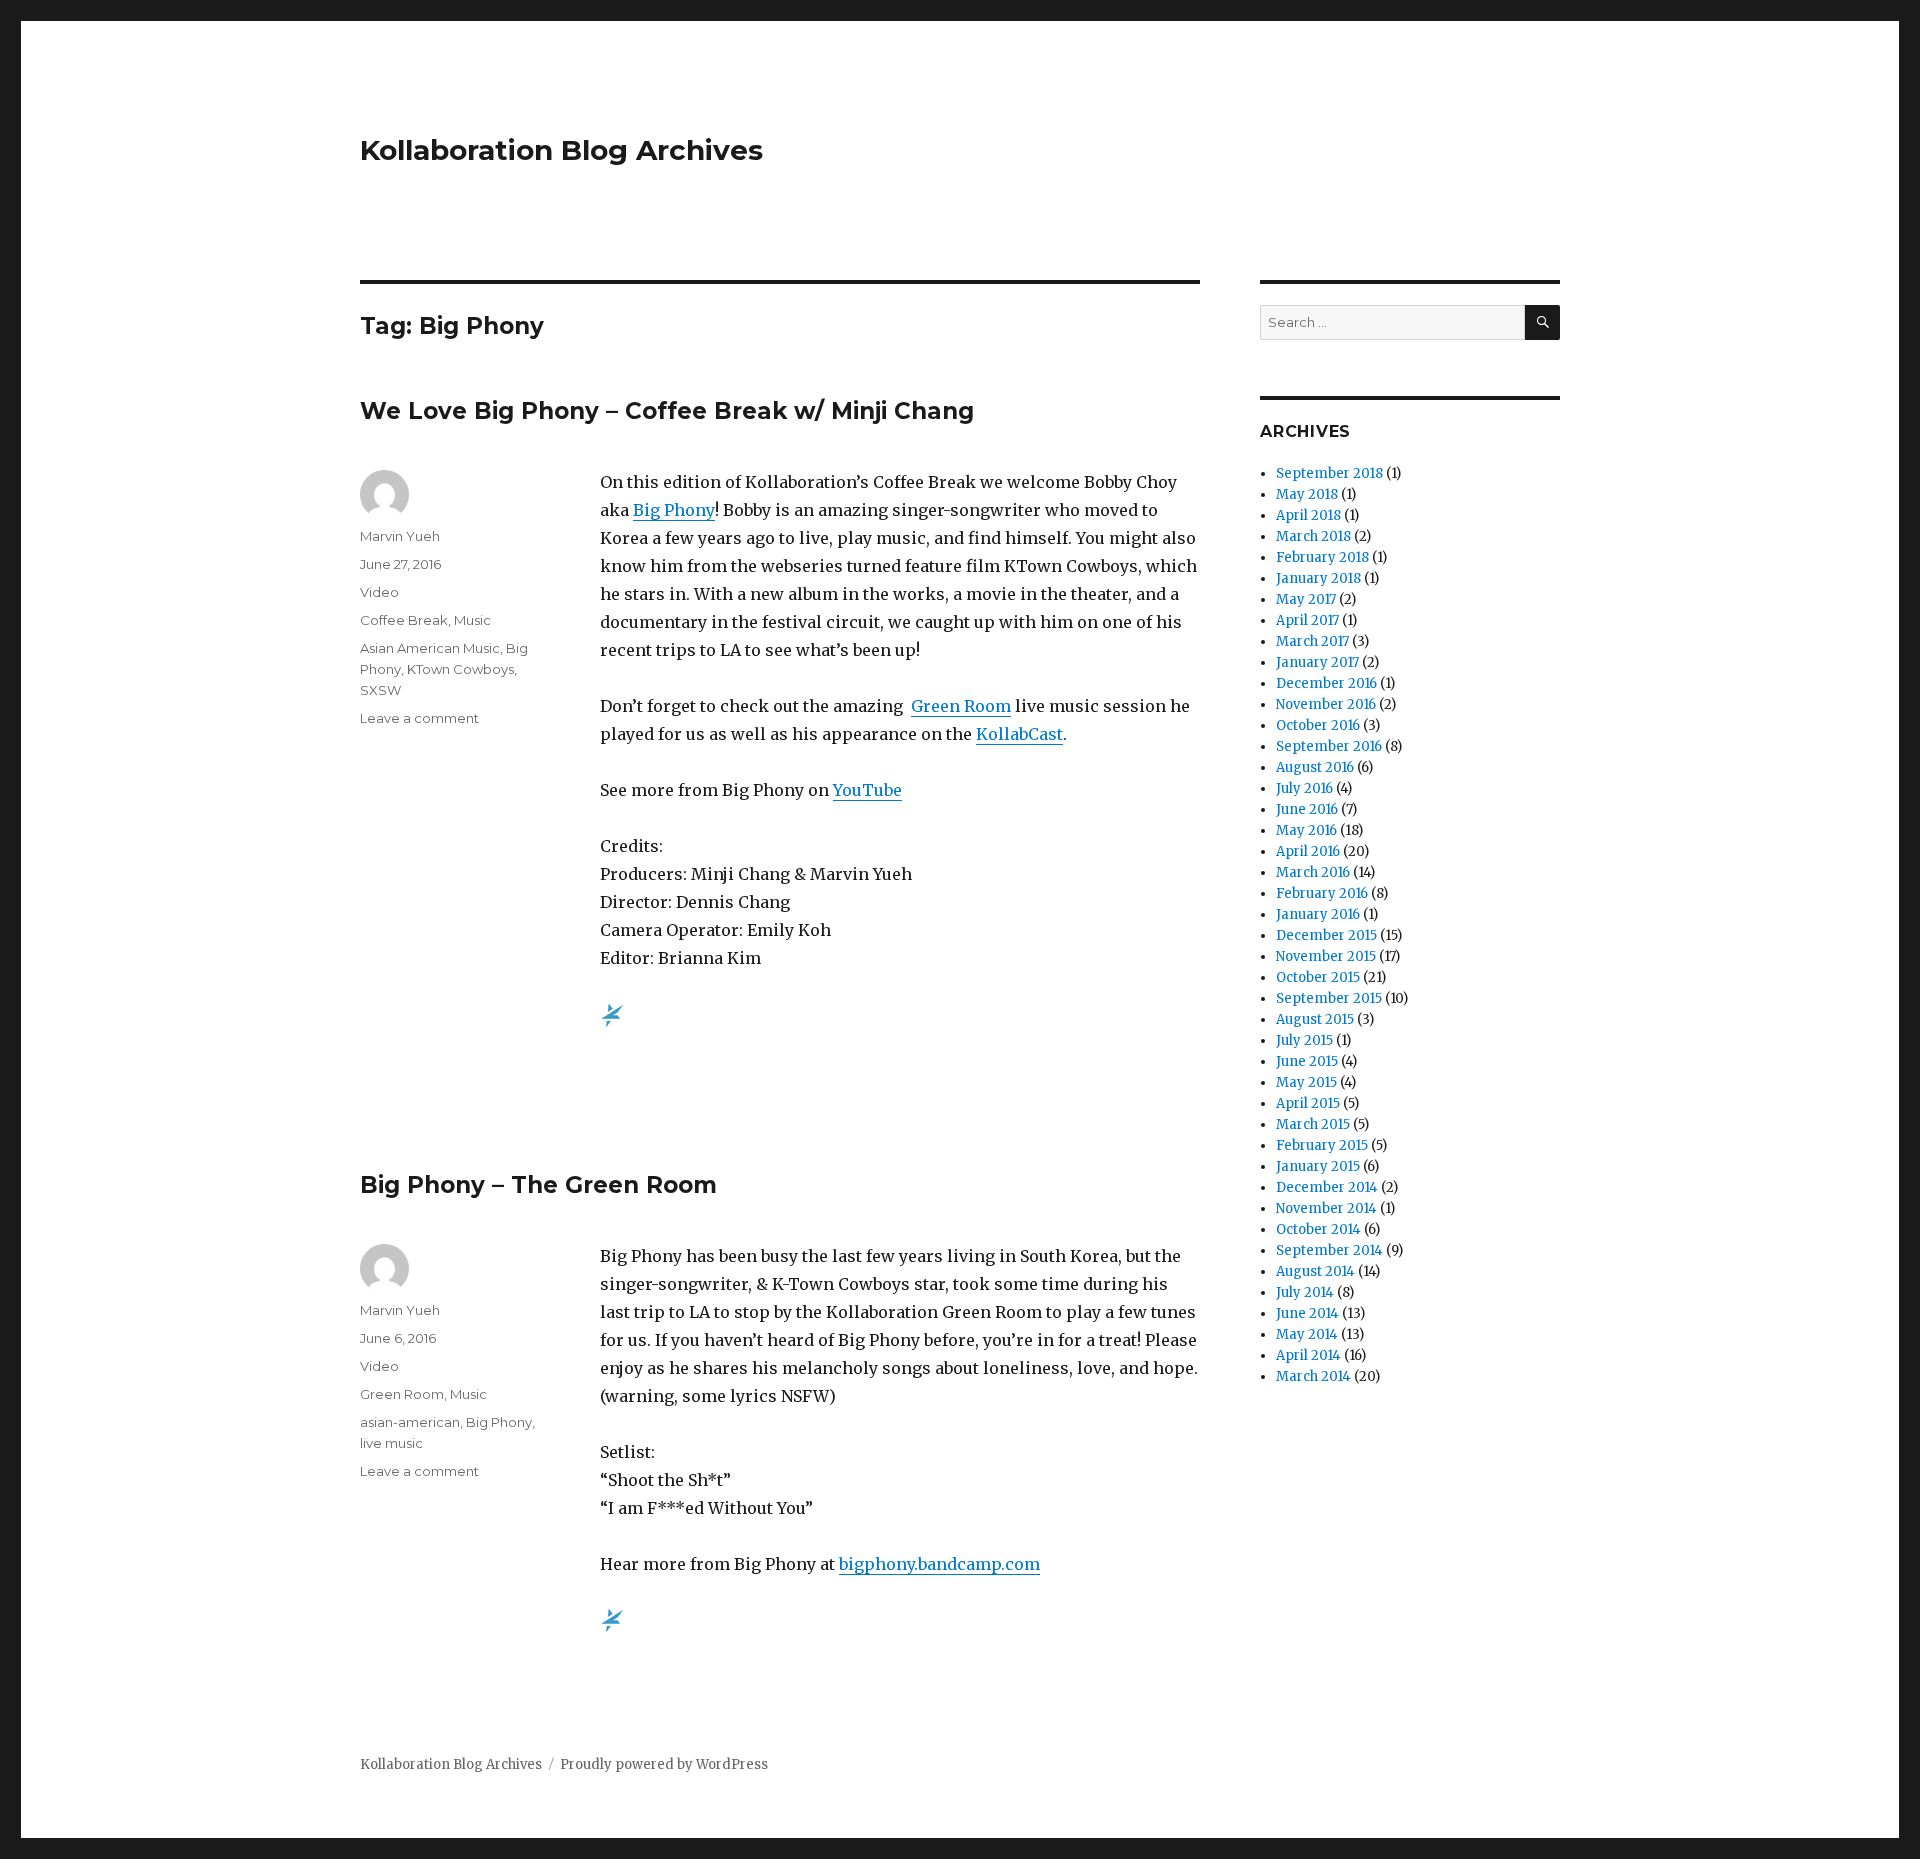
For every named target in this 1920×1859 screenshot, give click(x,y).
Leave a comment (419, 718)
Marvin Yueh (400, 536)
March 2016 (1313, 872)
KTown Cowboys (460, 669)
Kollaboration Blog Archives (561, 150)
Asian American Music (430, 648)
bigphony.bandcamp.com (939, 1564)
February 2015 (1322, 1145)
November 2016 (1326, 704)
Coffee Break (404, 620)
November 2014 (1326, 1208)
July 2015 (1304, 1040)
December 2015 (1326, 935)
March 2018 (1313, 536)
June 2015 (1307, 1061)
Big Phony (674, 510)
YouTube (867, 790)
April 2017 (1307, 620)
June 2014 (1307, 1313)
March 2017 (1312, 641)
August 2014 (1315, 1271)
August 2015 (1315, 1019)
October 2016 (1318, 725)
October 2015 (1318, 977)
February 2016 (1322, 893)
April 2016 (1308, 851)
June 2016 (1307, 809)
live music (391, 1443)
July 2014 (1305, 1292)
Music (472, 620)
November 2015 (1326, 956)
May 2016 (1306, 830)
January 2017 (1317, 662)
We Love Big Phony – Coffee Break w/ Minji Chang (667, 411)
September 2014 (1329, 1250)
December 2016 (1326, 683)
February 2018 (1322, 557)
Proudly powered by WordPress (664, 1764)
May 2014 (1307, 1334)
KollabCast (1019, 734)
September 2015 (1329, 998)
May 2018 (1307, 494)
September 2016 (1329, 746)
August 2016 (1315, 767)
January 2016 (1318, 914)
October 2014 (1318, 1229)
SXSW (380, 690)
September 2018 (1329, 473)
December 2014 (1327, 1187)
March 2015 (1313, 1124)
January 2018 (1318, 578)
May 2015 (1306, 1082)
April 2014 (1308, 1355)
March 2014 (1313, 1376)
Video (379, 592)
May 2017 (1306, 599)
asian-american (410, 1422)
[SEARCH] (1542, 322)
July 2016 (1304, 788)
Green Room (961, 706)
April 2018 (1308, 515)
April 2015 (1308, 1103)
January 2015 (1318, 1166)
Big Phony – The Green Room (538, 1185)
